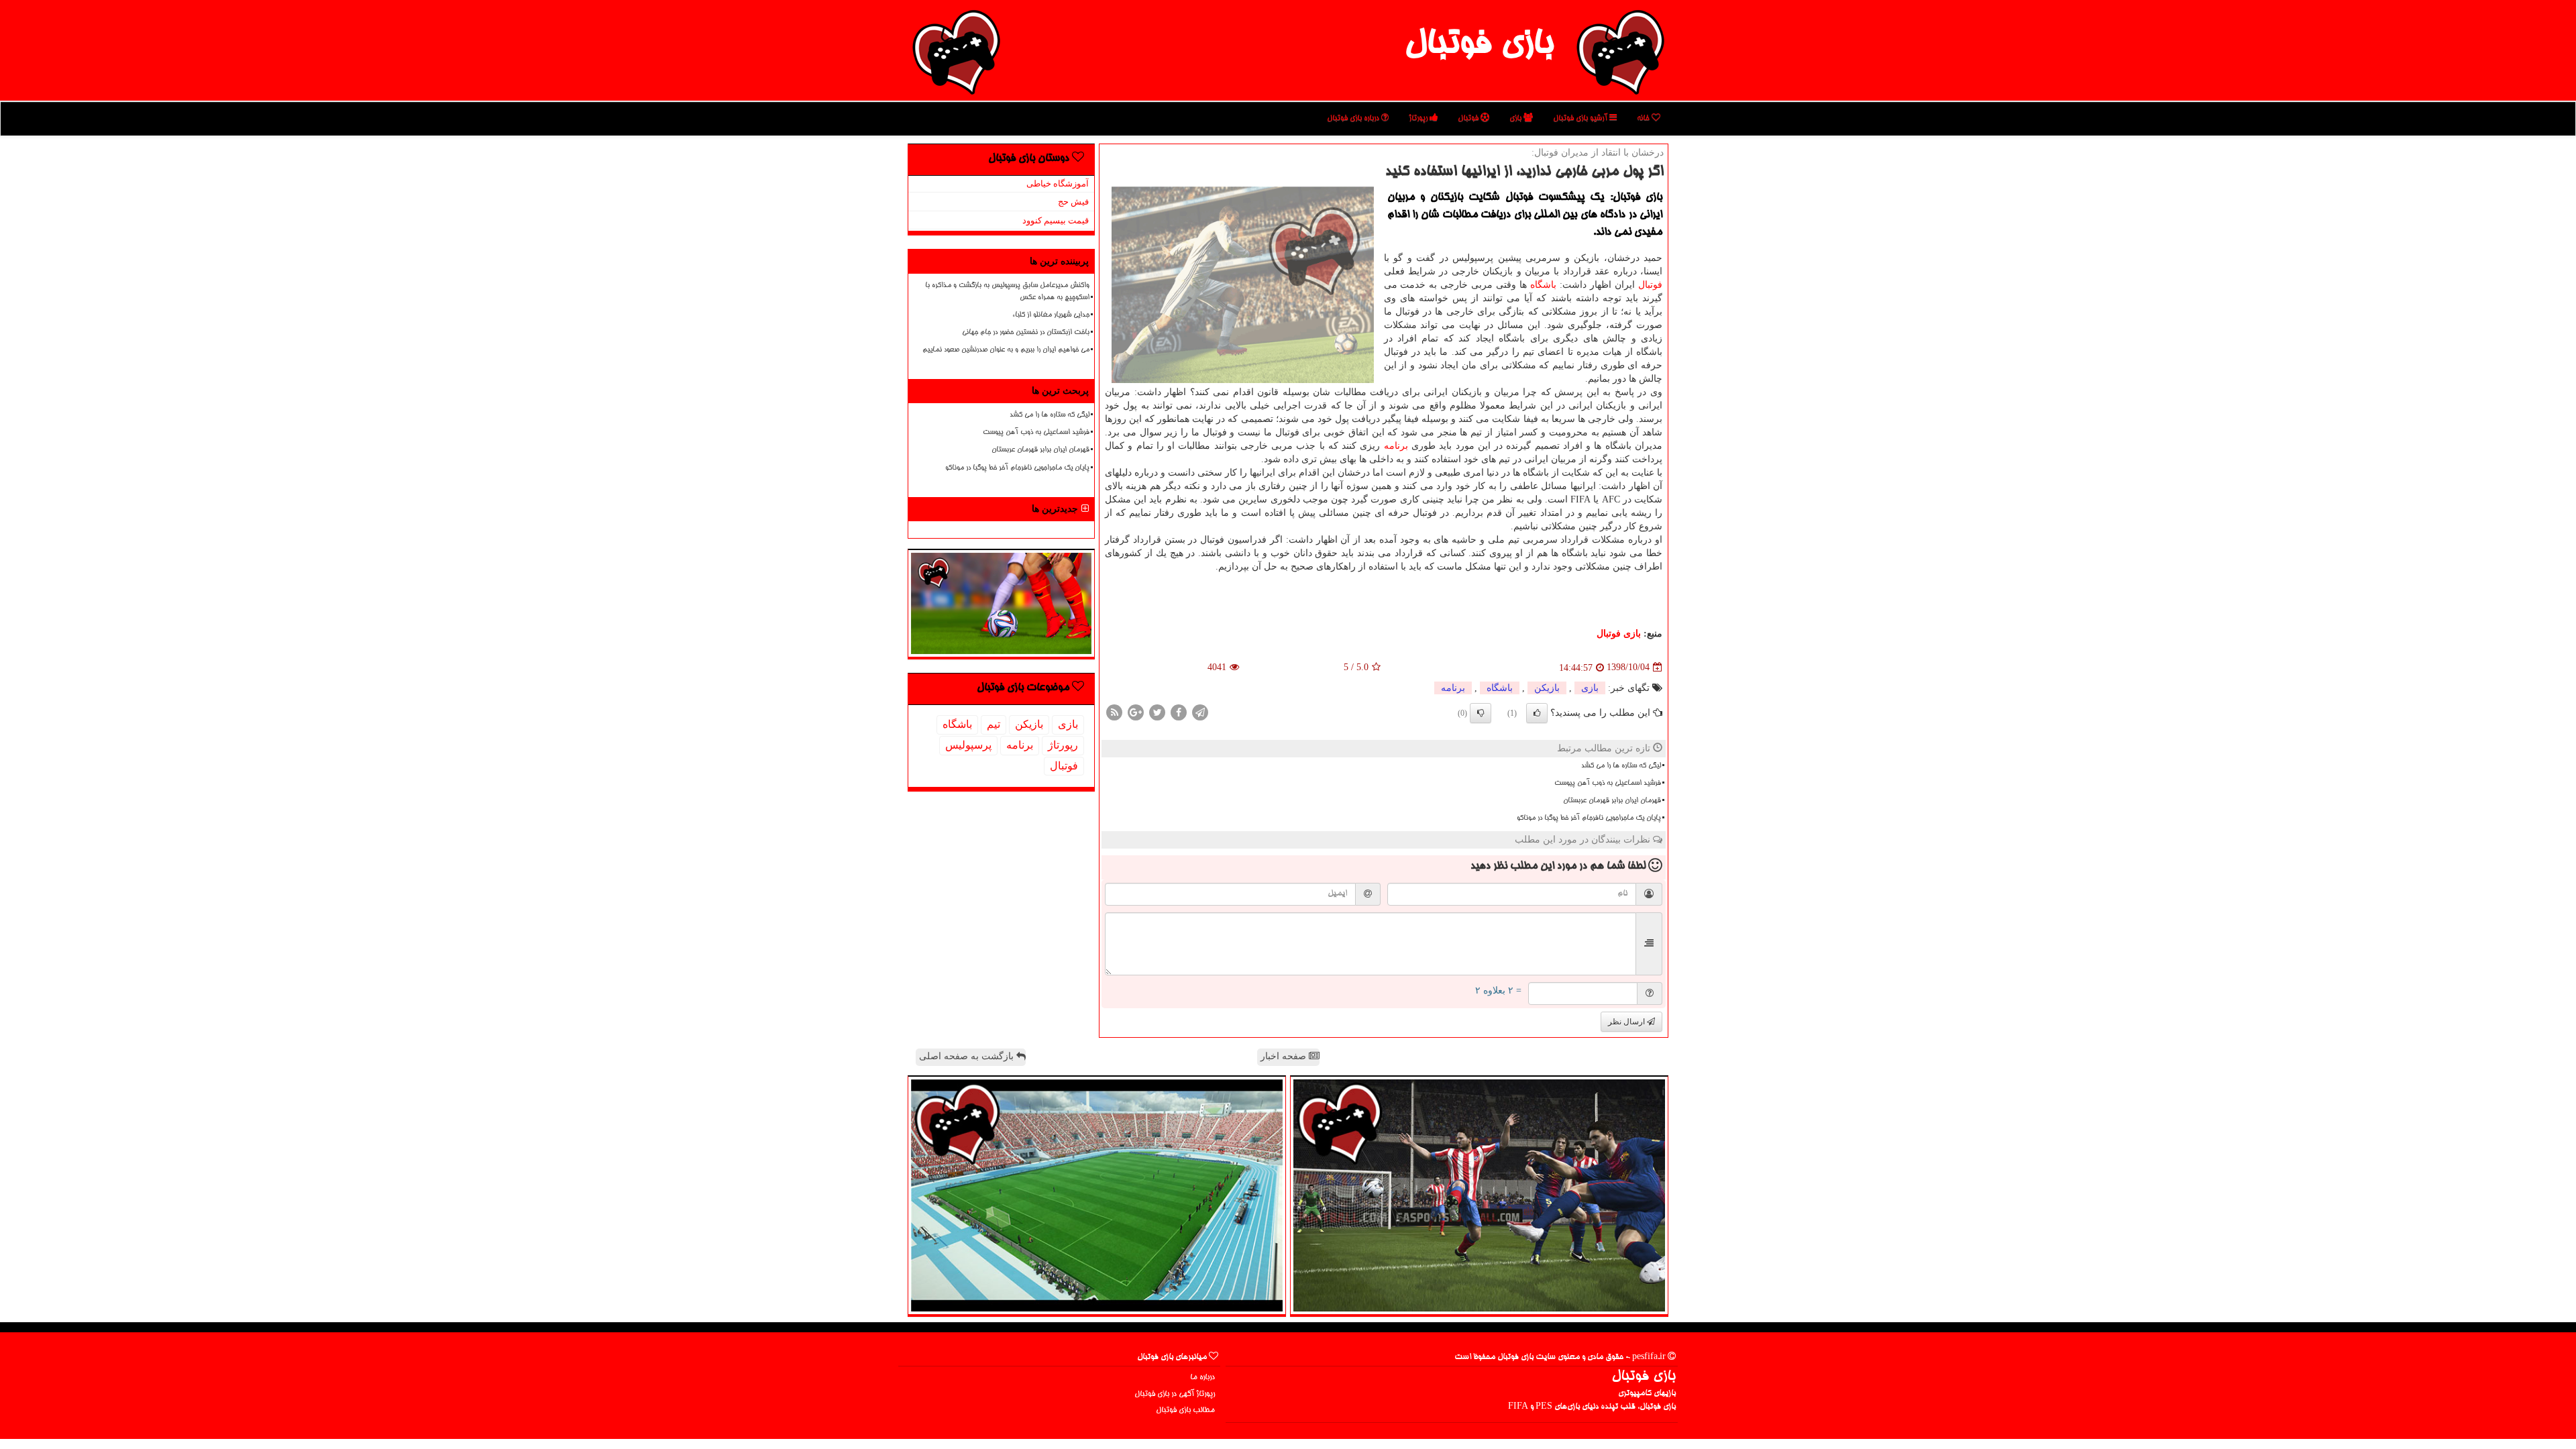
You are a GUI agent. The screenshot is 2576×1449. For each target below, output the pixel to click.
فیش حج (1073, 202)
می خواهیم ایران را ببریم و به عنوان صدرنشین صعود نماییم (1006, 350)
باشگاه (1543, 285)
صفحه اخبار (1285, 1056)
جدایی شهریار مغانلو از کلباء (1051, 315)
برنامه (1396, 446)
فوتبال (1469, 118)
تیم (994, 724)
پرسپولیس (968, 745)
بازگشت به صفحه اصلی (968, 1056)
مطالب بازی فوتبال (1185, 1410)
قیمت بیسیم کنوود (1056, 220)
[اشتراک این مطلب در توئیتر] (1157, 711)
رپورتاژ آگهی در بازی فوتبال (1175, 1394)
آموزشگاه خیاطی (1058, 183)
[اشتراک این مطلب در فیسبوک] (1179, 711)
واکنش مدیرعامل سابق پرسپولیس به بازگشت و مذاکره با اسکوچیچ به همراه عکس (1007, 291)
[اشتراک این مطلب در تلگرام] (1200, 711)
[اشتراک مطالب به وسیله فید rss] (1114, 711)
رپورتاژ (1419, 118)
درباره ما (1202, 1378)
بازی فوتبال (1479, 46)
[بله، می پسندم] (1537, 713)
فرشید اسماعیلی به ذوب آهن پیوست (1608, 784)
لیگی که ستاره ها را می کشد (1621, 766)
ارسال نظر (1627, 1022)
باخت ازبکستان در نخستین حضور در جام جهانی (1026, 333)
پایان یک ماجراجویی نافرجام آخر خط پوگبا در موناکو (1589, 818)
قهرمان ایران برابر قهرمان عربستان (1612, 801)
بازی (1516, 118)
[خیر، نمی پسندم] (1481, 713)
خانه (1644, 118)
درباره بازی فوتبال (1354, 118)
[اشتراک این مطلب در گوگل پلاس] (1136, 711)
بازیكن (1547, 688)
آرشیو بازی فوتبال (1581, 118)
